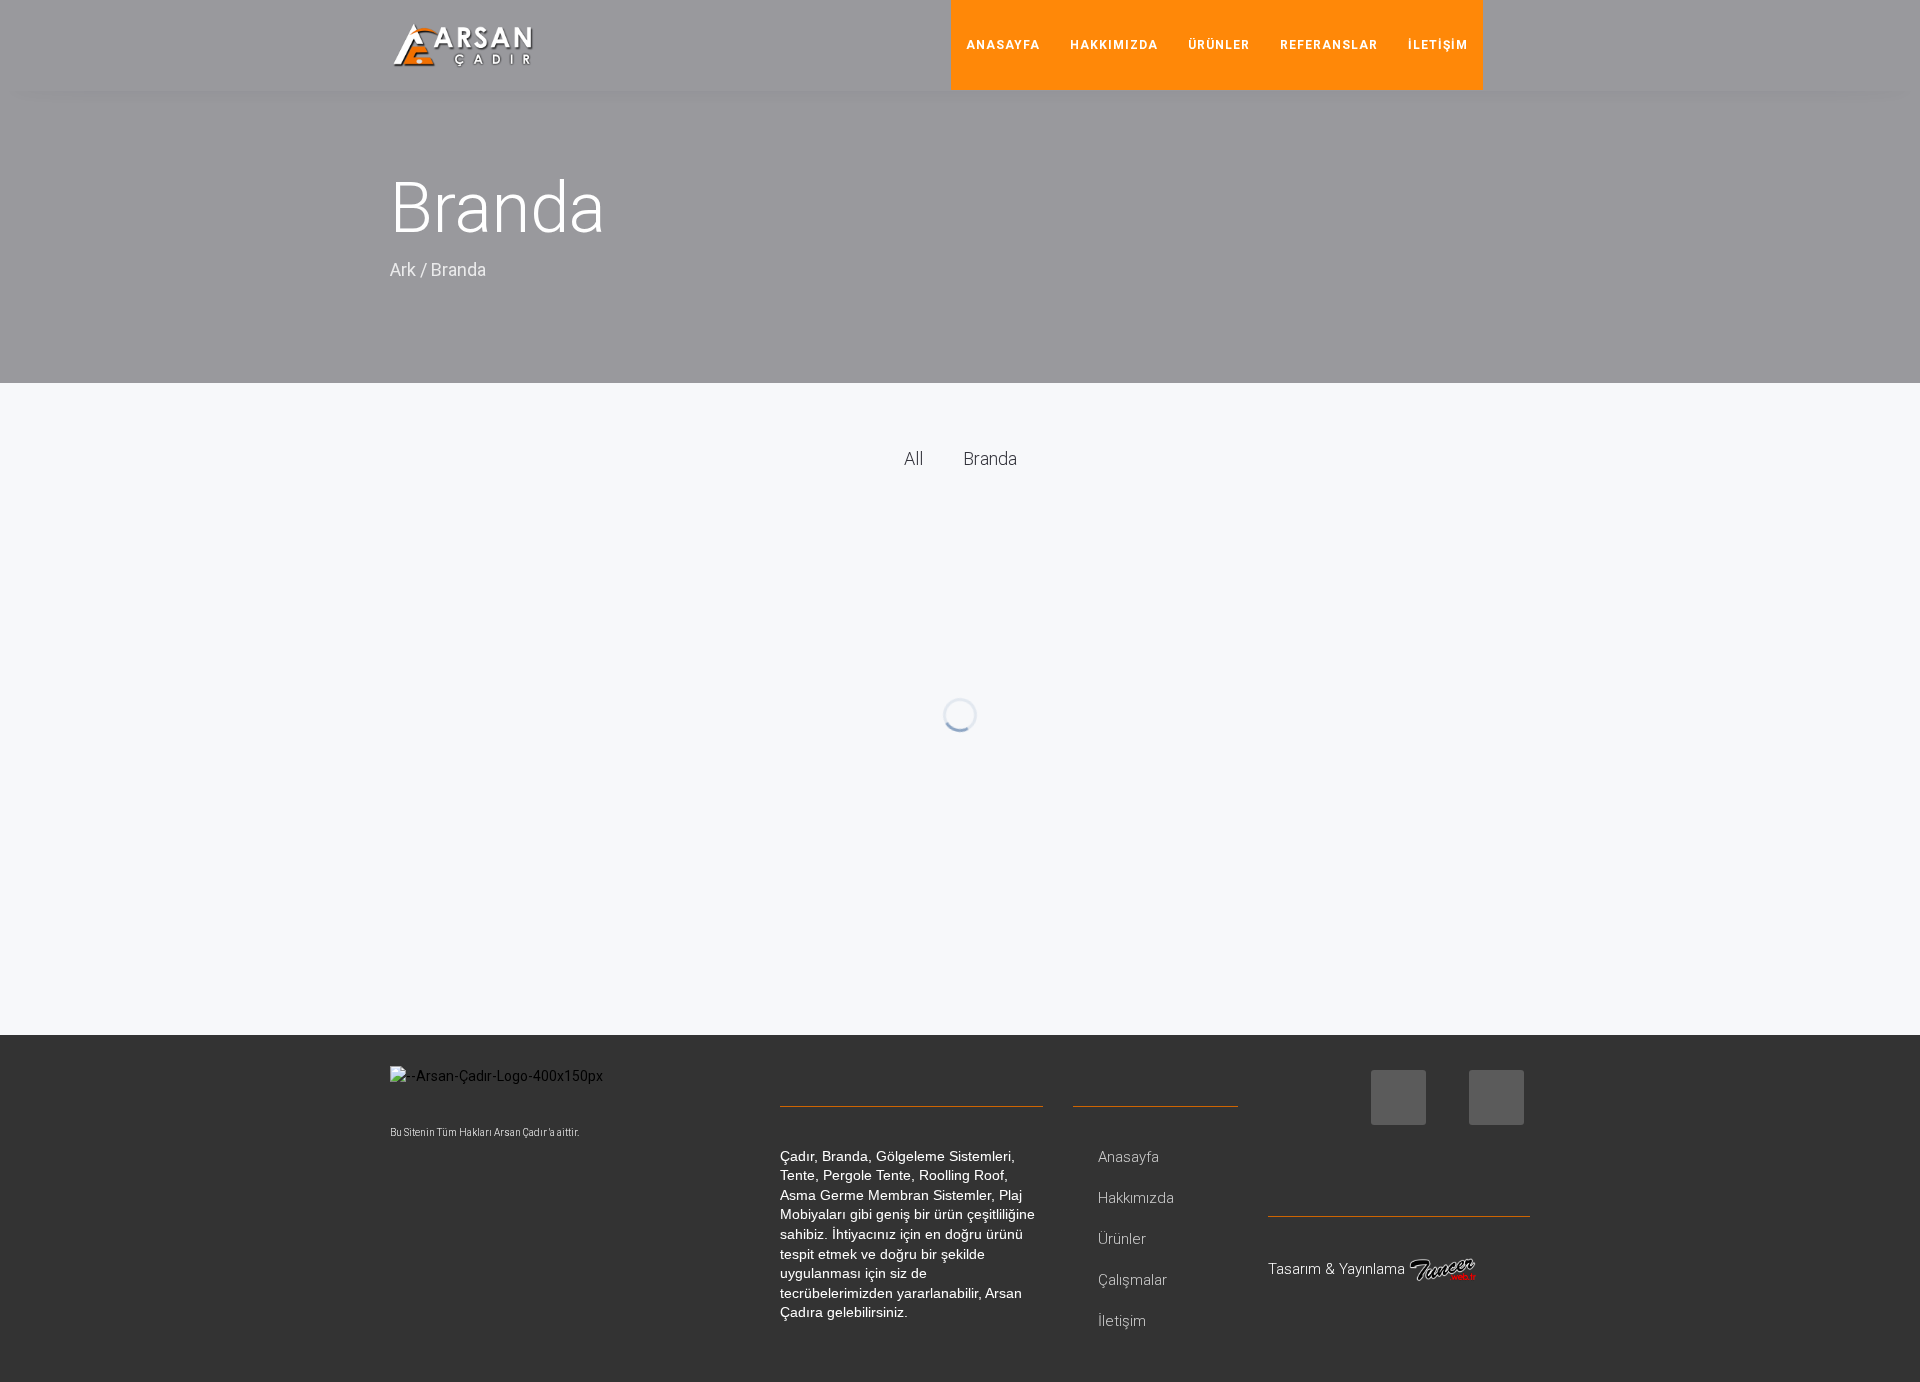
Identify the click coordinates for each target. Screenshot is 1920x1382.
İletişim (1438, 45)
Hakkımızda (1114, 45)
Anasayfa (1003, 45)
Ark (403, 269)
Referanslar (1329, 45)
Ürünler (1219, 45)
